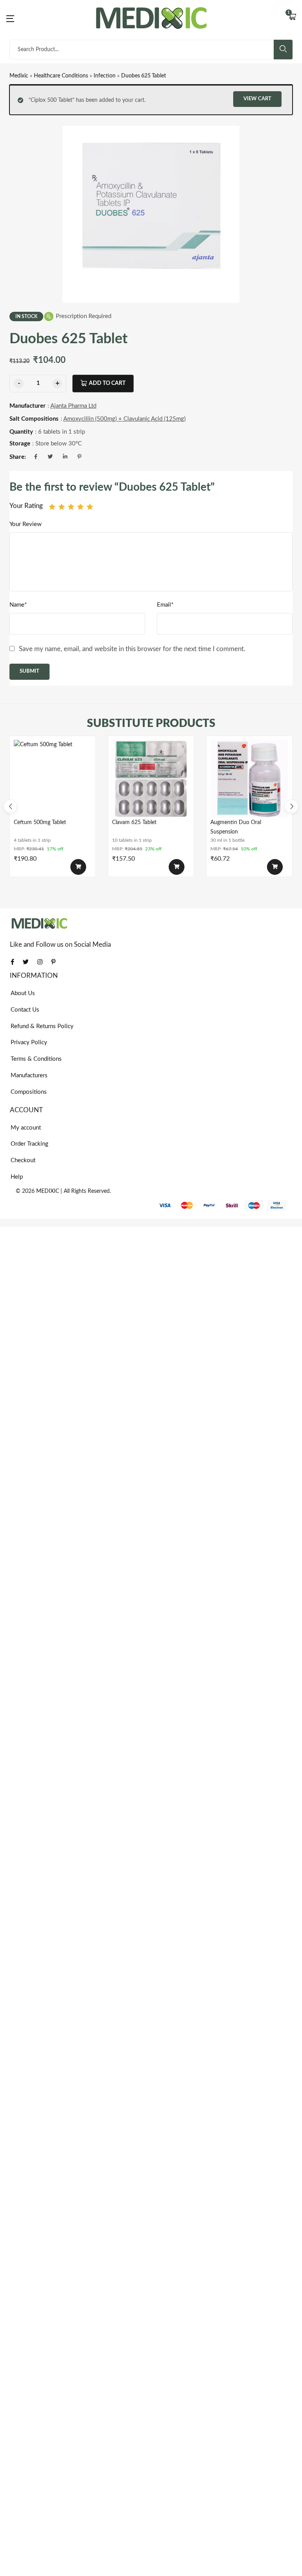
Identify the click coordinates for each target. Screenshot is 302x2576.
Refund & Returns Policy (42, 1026)
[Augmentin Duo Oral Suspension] (249, 779)
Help (17, 1177)
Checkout (23, 1160)
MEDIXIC (48, 1191)
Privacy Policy (29, 1042)
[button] (292, 18)
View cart (257, 99)
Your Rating (26, 506)
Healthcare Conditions (61, 76)
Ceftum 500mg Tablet (40, 822)
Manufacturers (29, 1075)
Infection (105, 76)
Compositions (29, 1092)
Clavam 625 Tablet (134, 822)
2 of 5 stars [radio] (62, 507)
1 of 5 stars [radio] (52, 507)
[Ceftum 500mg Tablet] (53, 779)
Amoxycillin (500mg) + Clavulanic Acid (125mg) (124, 419)
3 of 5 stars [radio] (71, 507)
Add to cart (107, 383)
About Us (23, 993)
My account (26, 1128)
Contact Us (25, 1010)
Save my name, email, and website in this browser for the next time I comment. (132, 649)
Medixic (19, 76)
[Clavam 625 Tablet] (151, 779)
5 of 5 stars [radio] (90, 507)
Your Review (26, 524)
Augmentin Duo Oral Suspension (236, 827)
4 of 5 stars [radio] (80, 507)
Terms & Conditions (36, 1059)
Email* (165, 605)
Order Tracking (29, 1144)
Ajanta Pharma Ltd (73, 406)
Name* (18, 605)
